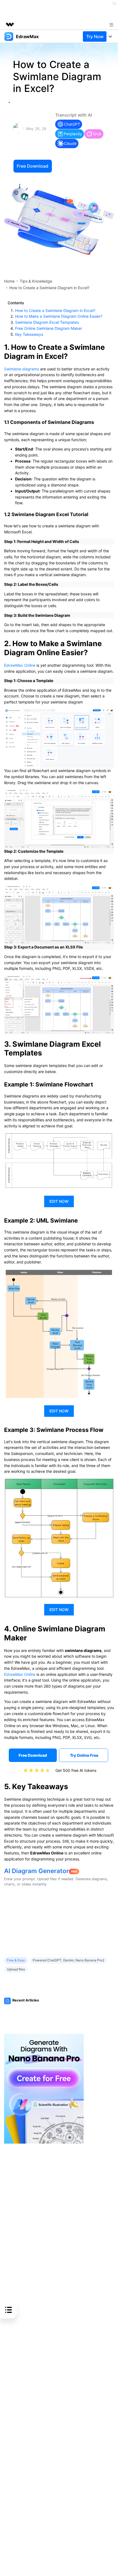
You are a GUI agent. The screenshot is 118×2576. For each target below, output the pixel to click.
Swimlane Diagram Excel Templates (47, 322)
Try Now (95, 36)
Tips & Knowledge (36, 281)
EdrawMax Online (20, 665)
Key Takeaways (29, 334)
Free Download (33, 166)
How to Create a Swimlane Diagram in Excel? (55, 310)
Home (9, 281)
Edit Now (59, 1201)
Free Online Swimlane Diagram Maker (49, 328)
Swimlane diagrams (22, 369)
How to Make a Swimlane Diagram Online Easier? (59, 316)
